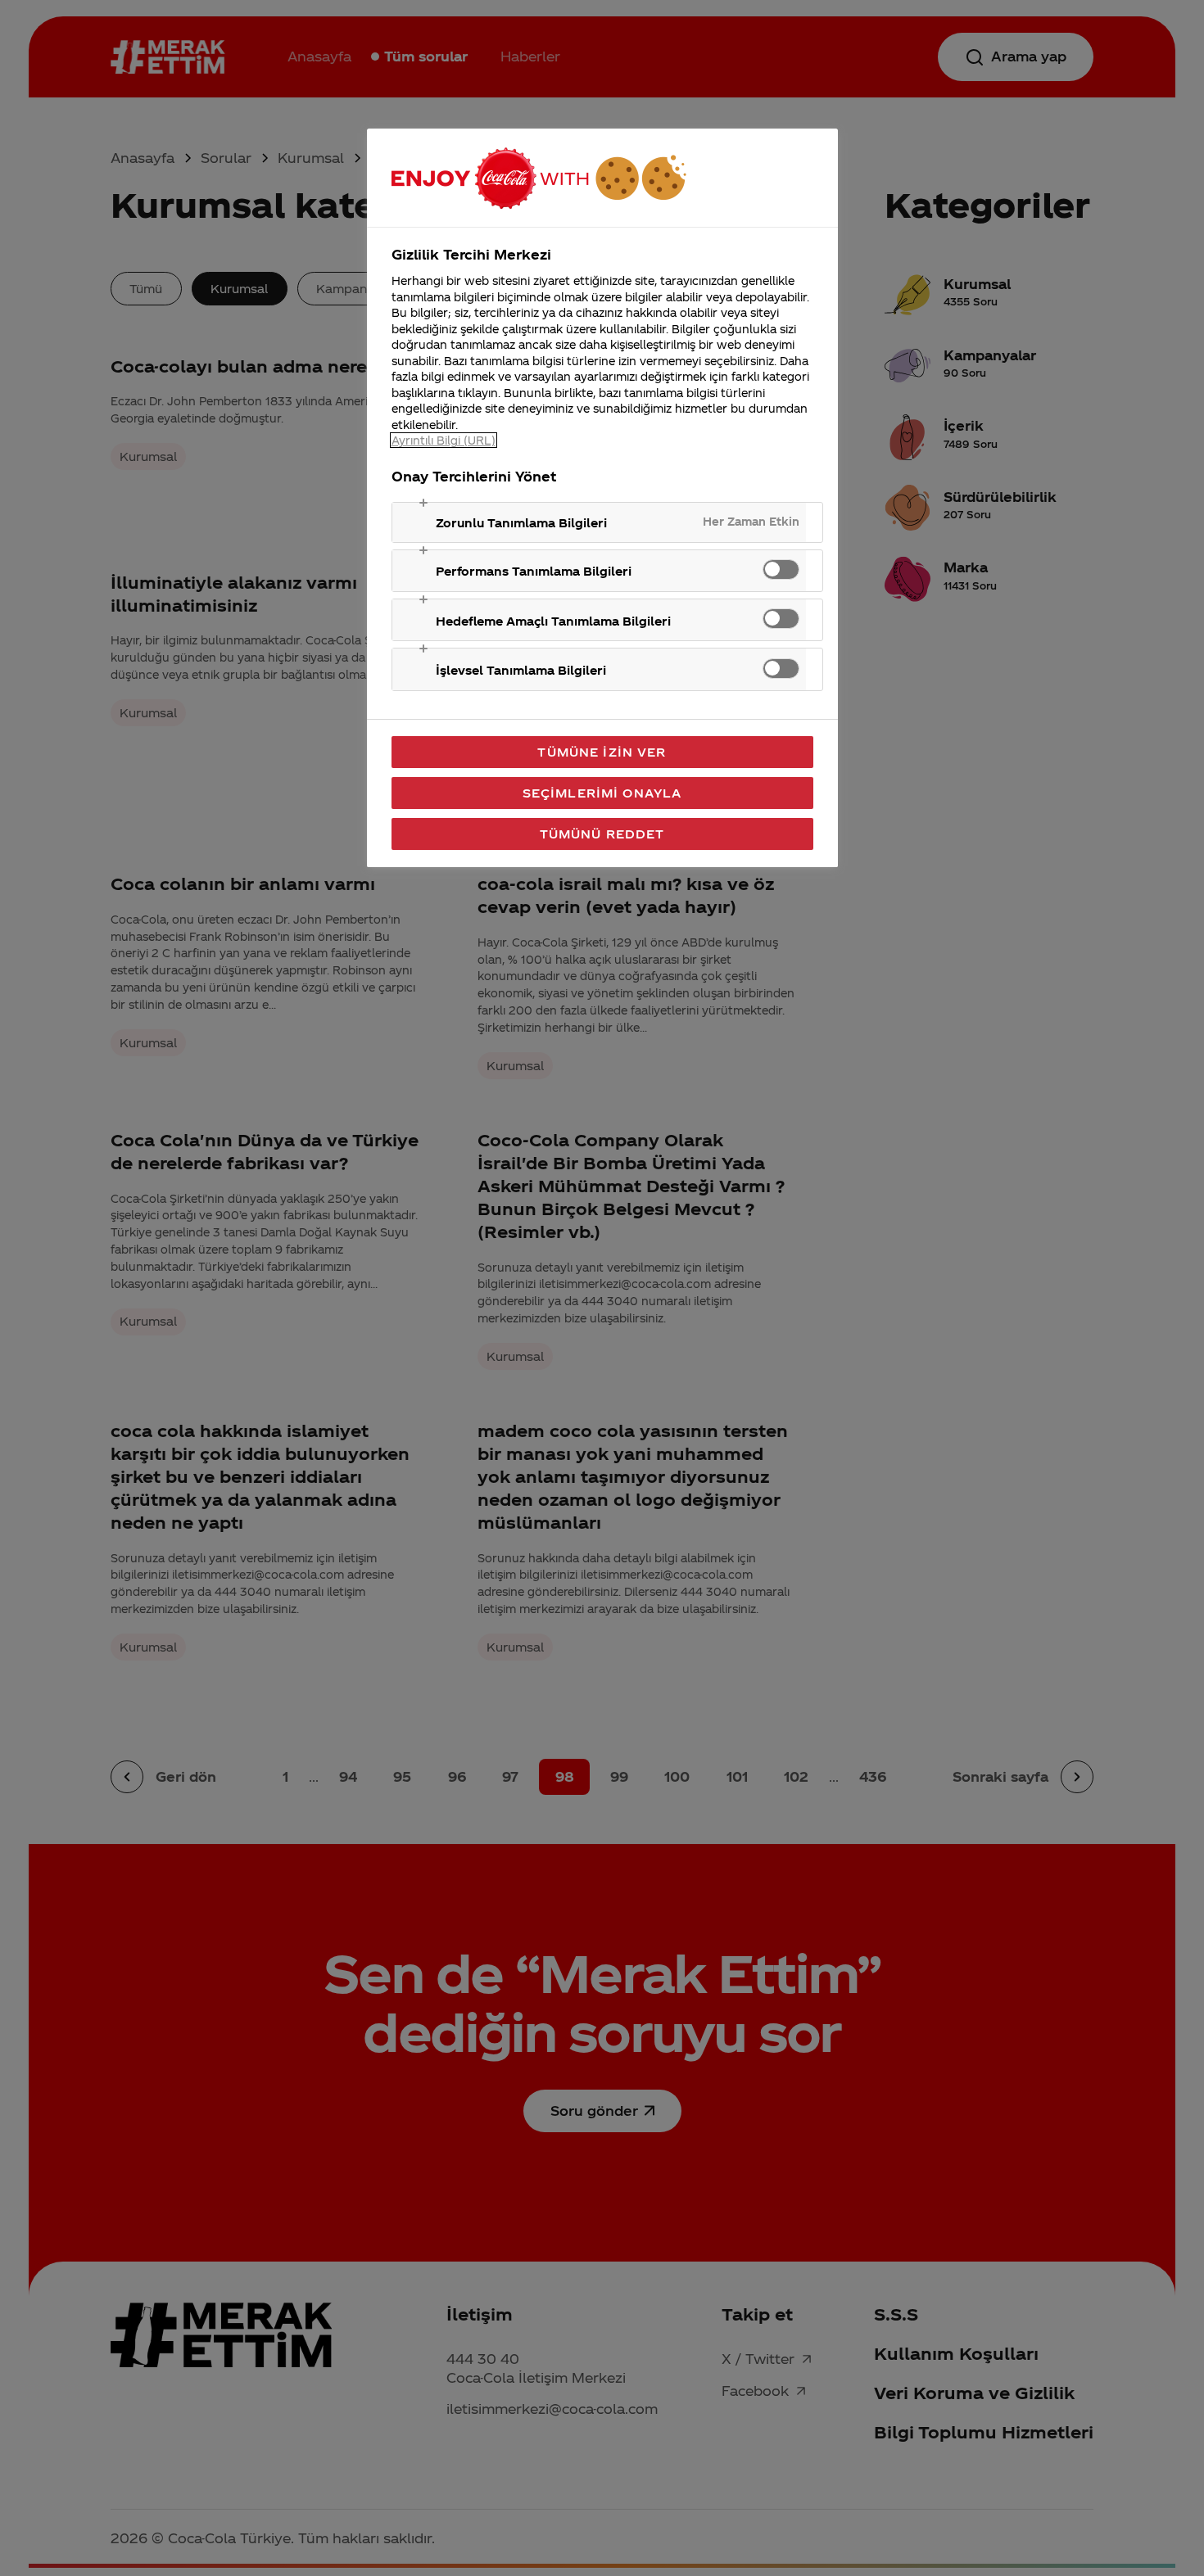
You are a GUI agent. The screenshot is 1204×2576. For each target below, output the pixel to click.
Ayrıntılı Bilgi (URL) (444, 440)
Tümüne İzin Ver (602, 752)
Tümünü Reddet (602, 834)
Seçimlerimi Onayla (602, 793)
